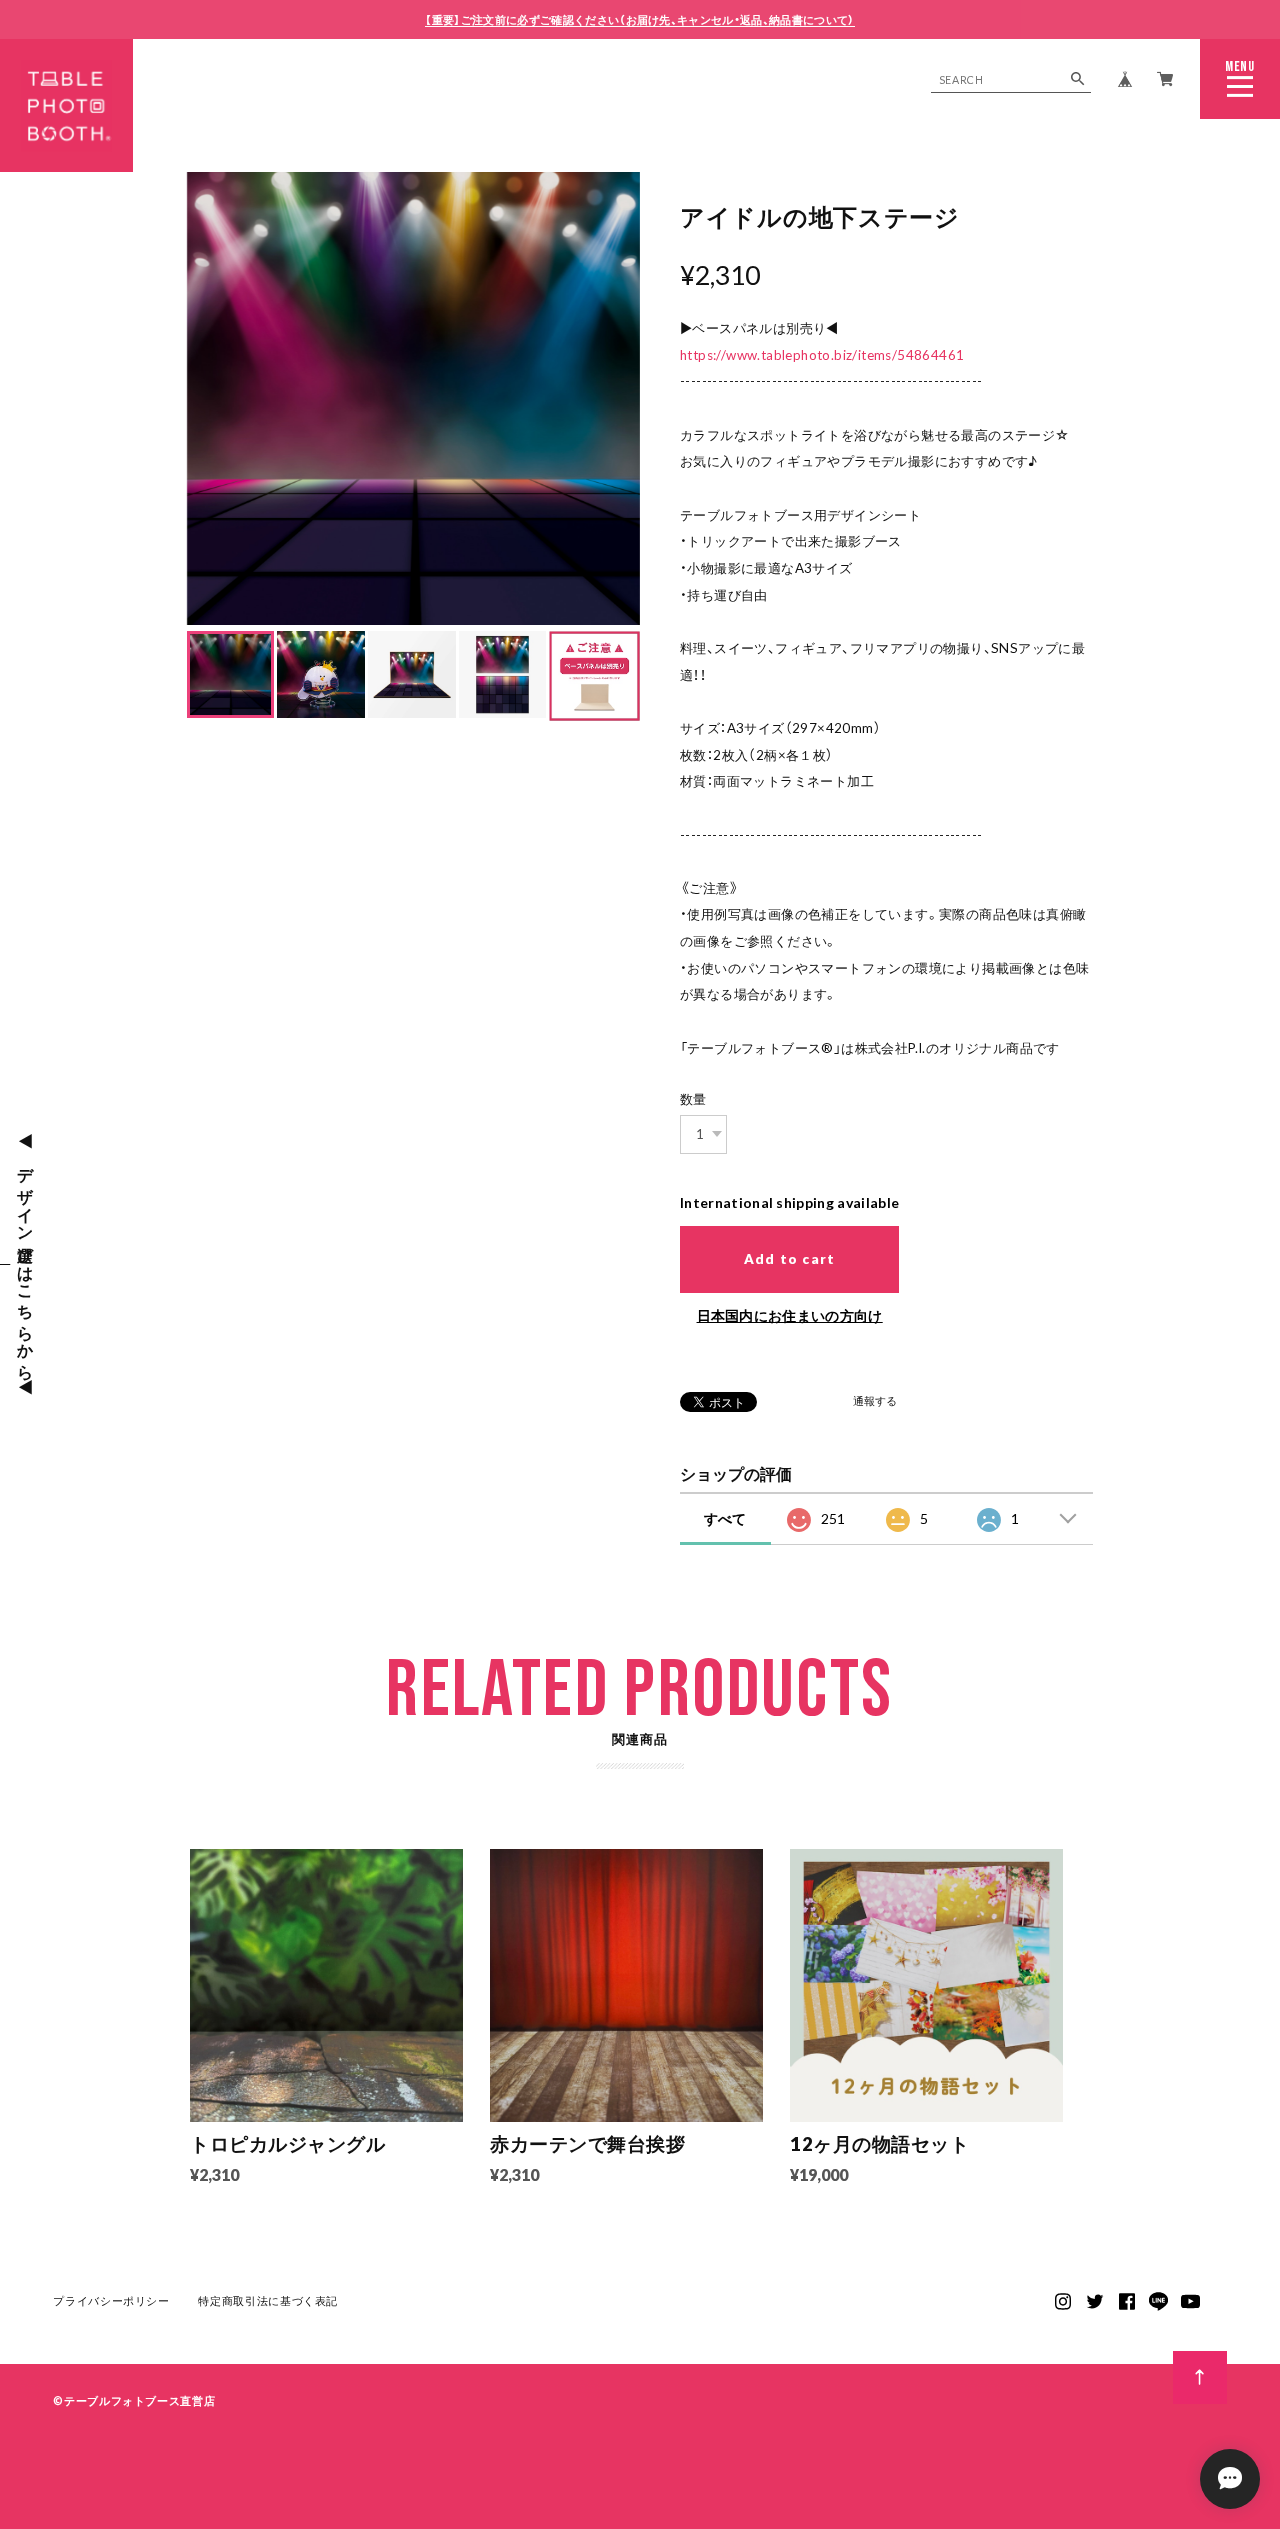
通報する (875, 1401)
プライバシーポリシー (111, 2300)
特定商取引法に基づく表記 (268, 2300)
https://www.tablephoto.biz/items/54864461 (822, 355)
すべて (725, 1518)
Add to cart (789, 1259)
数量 (693, 1099)
